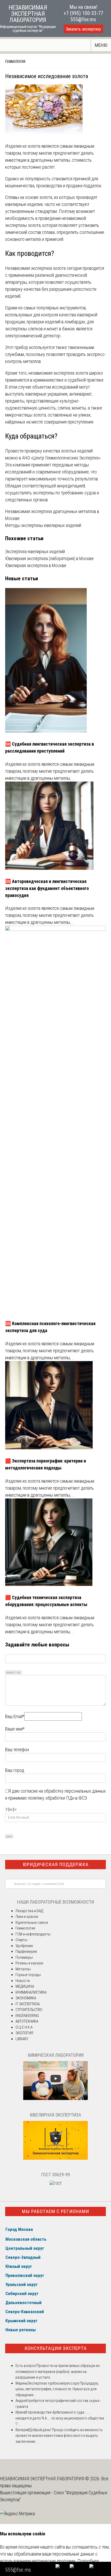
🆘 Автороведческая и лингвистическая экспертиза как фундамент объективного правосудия (47, 888)
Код (19, 1672)
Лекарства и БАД (29, 1911)
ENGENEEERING (27, 2016)
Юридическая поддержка (56, 1864)
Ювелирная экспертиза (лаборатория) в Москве (49, 558)
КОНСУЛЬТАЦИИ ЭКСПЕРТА (56, 2348)
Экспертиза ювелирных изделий (35, 551)
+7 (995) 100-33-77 (83, 13)
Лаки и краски (27, 1917)
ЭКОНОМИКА (26, 1998)
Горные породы (28, 1975)
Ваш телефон (17, 1750)
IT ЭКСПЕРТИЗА (28, 2004)
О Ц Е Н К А (24, 2027)
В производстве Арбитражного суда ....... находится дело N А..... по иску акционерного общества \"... (60, 2418)
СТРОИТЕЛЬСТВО (29, 2010)
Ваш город (15, 1770)
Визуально (10, 1672)
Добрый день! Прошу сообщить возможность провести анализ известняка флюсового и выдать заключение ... (59, 2436)
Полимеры (24, 1957)
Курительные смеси (32, 1922)
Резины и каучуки (29, 1963)
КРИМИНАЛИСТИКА (31, 1992)
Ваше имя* (15, 1729)
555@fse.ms (83, 19)
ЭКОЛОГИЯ (24, 2033)
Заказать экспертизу (83, 29)
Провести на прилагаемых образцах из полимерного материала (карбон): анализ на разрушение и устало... (58, 2371)
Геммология (15, 62)
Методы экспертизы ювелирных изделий (43, 525)
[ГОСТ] (56, 2184)
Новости (23, 1981)
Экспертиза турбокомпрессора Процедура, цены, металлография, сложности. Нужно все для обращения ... (57, 2389)
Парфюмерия (26, 1951)
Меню (101, 45)
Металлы (23, 1969)
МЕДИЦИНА (25, 1986)
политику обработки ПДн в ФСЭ (57, 1798)
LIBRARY (22, 2039)
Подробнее (88, 2561)
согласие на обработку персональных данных (63, 1791)
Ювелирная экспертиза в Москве (36, 565)
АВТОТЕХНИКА (27, 2021)
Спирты (21, 1940)
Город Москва (19, 2229)
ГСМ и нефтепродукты (33, 1934)
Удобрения (24, 1946)
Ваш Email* (15, 1716)
